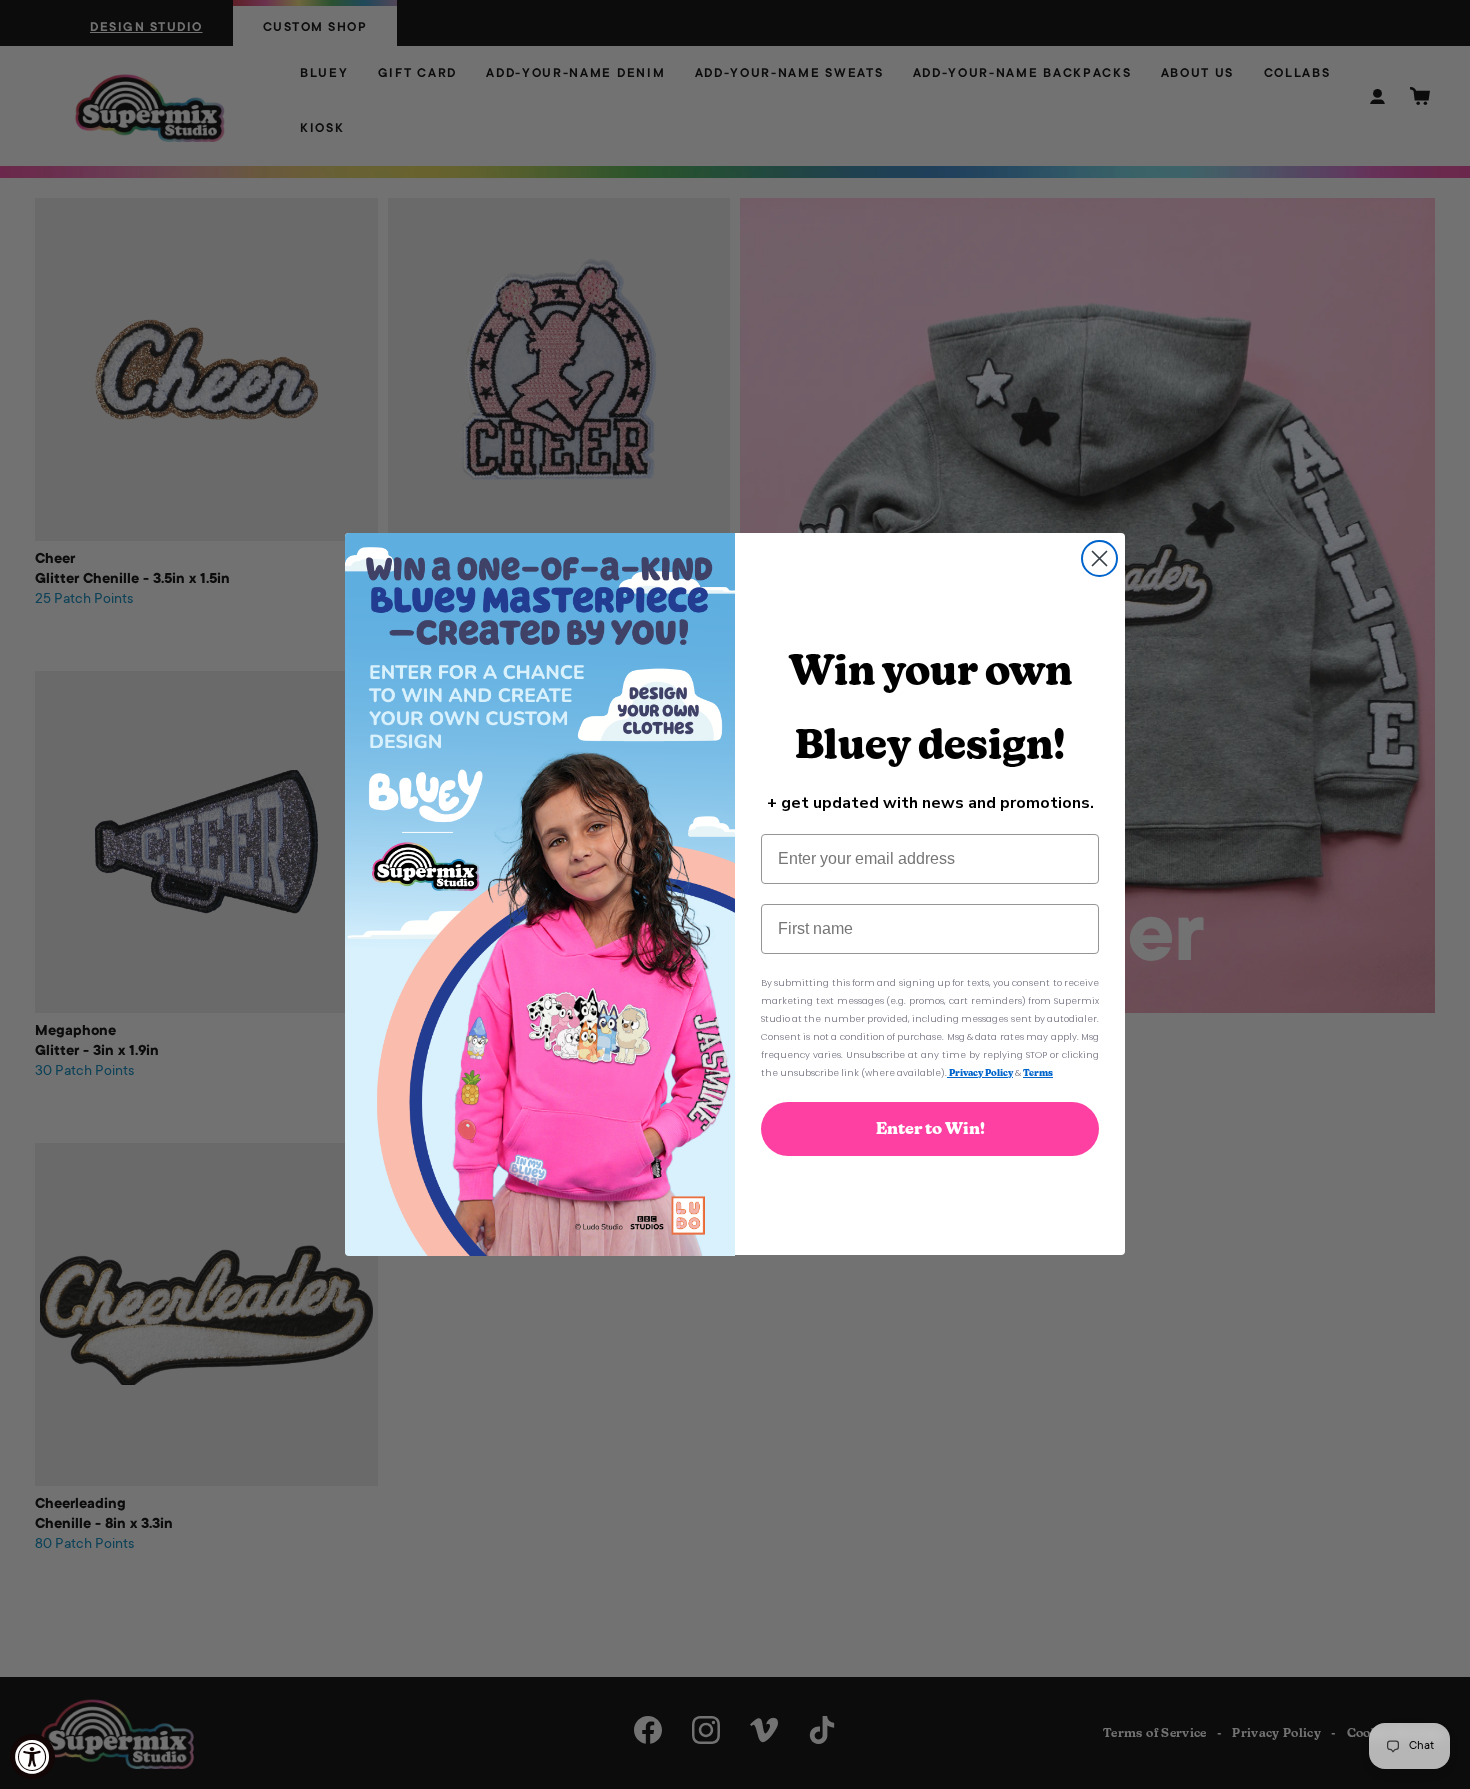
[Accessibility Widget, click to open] (32, 1756)
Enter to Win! (930, 1129)
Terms (1038, 1073)
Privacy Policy (980, 1073)
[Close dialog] (1099, 558)
